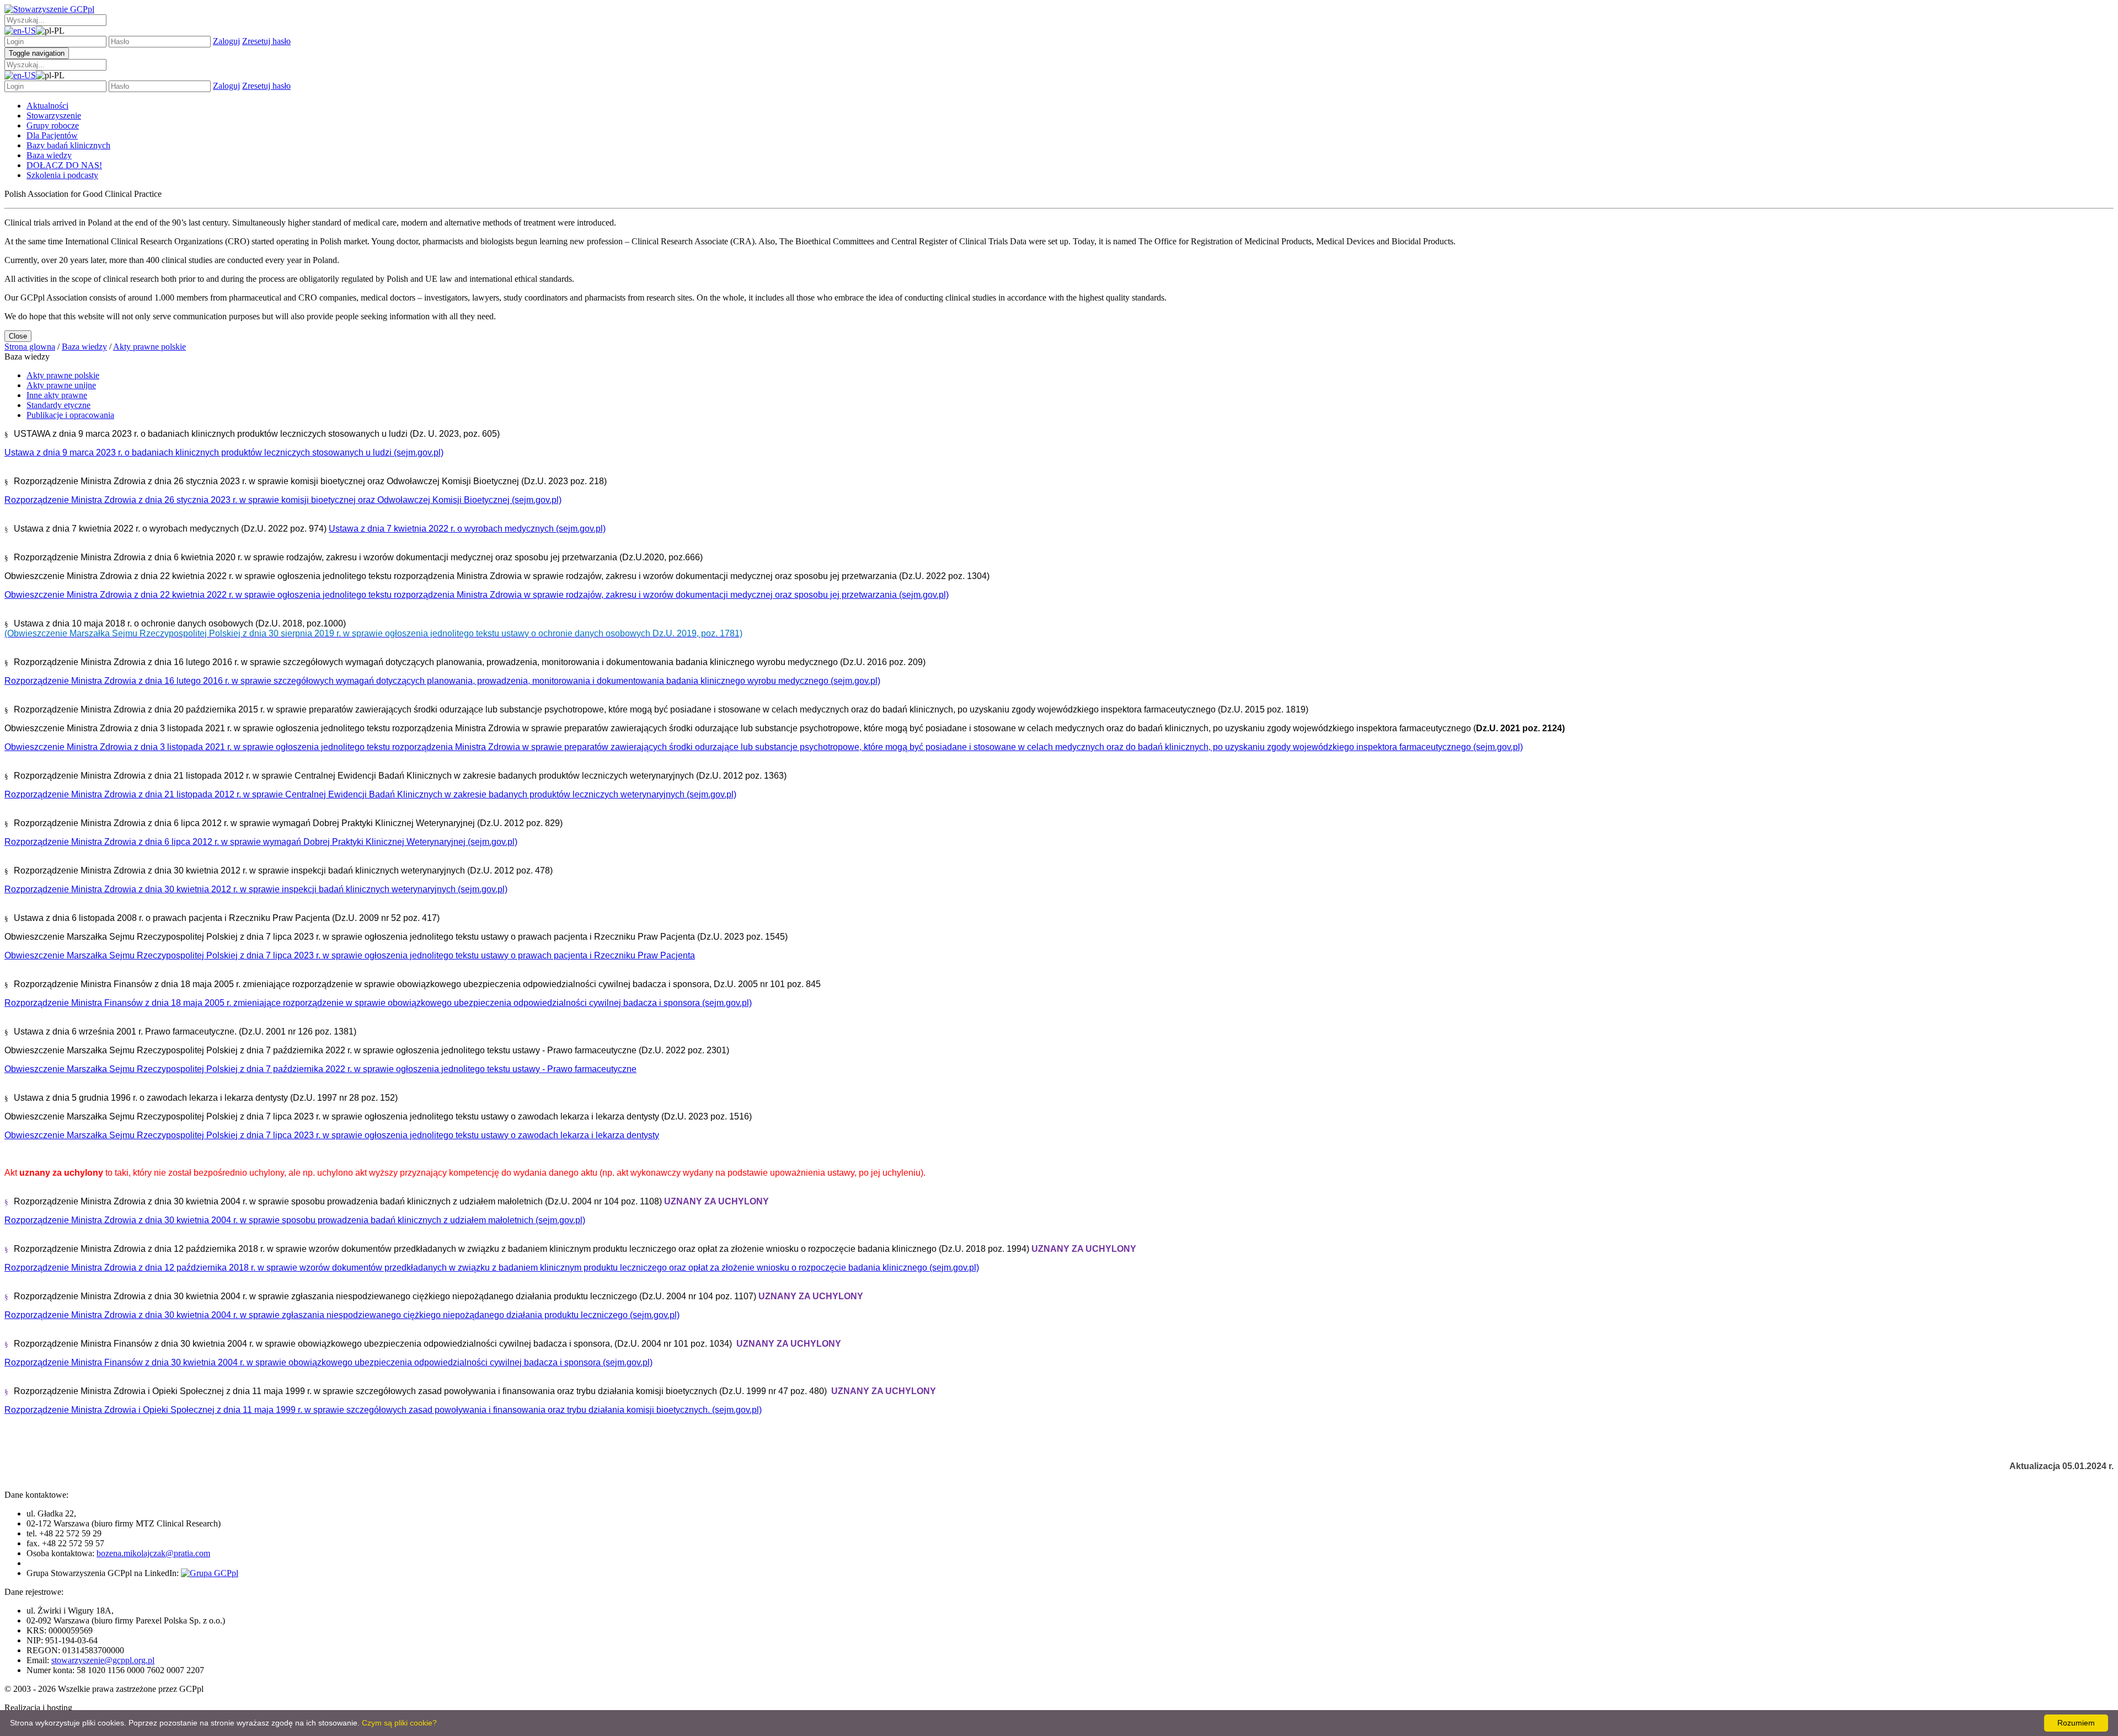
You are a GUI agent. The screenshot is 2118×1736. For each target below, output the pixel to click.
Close (18, 336)
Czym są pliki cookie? (399, 1723)
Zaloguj (226, 41)
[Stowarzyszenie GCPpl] (49, 9)
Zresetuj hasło (266, 41)
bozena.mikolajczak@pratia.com (153, 1553)
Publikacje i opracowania (70, 415)
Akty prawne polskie (63, 375)
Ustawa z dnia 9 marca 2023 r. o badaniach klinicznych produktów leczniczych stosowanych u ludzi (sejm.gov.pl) (224, 452)
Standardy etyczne (58, 405)
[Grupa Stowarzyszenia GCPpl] (210, 1573)
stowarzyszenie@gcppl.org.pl (103, 1660)
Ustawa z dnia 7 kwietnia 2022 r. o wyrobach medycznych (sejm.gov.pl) (467, 529)
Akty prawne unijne (61, 385)
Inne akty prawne (57, 395)
